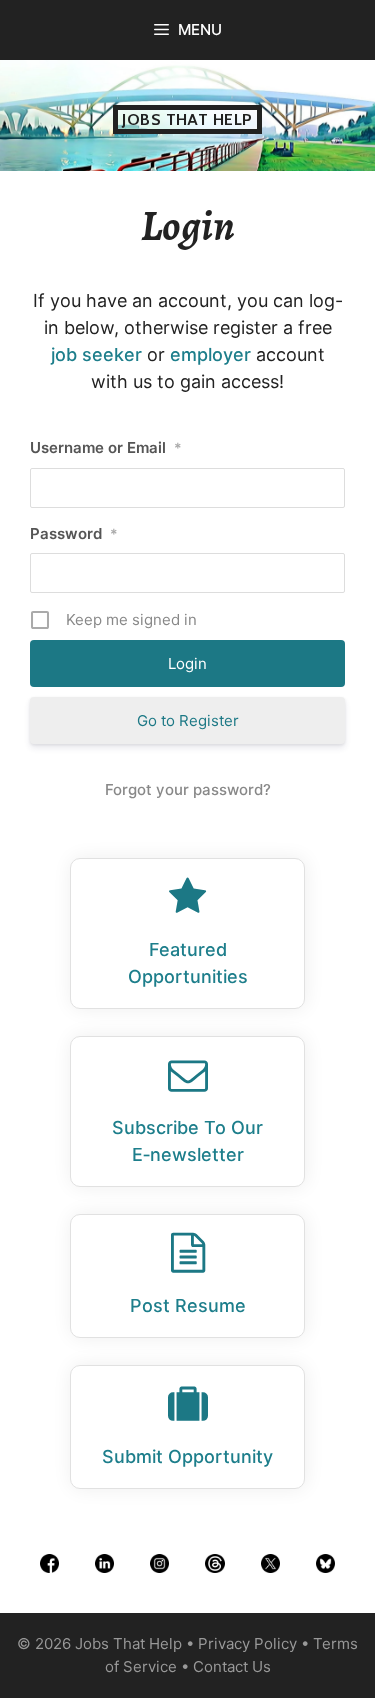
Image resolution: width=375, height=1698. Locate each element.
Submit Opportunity (187, 1456)
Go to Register (188, 720)
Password (74, 533)
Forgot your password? (188, 789)
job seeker (96, 354)
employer (210, 354)
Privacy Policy (247, 1643)
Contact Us (232, 1666)
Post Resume (188, 1305)
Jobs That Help (187, 119)
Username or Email (106, 447)
